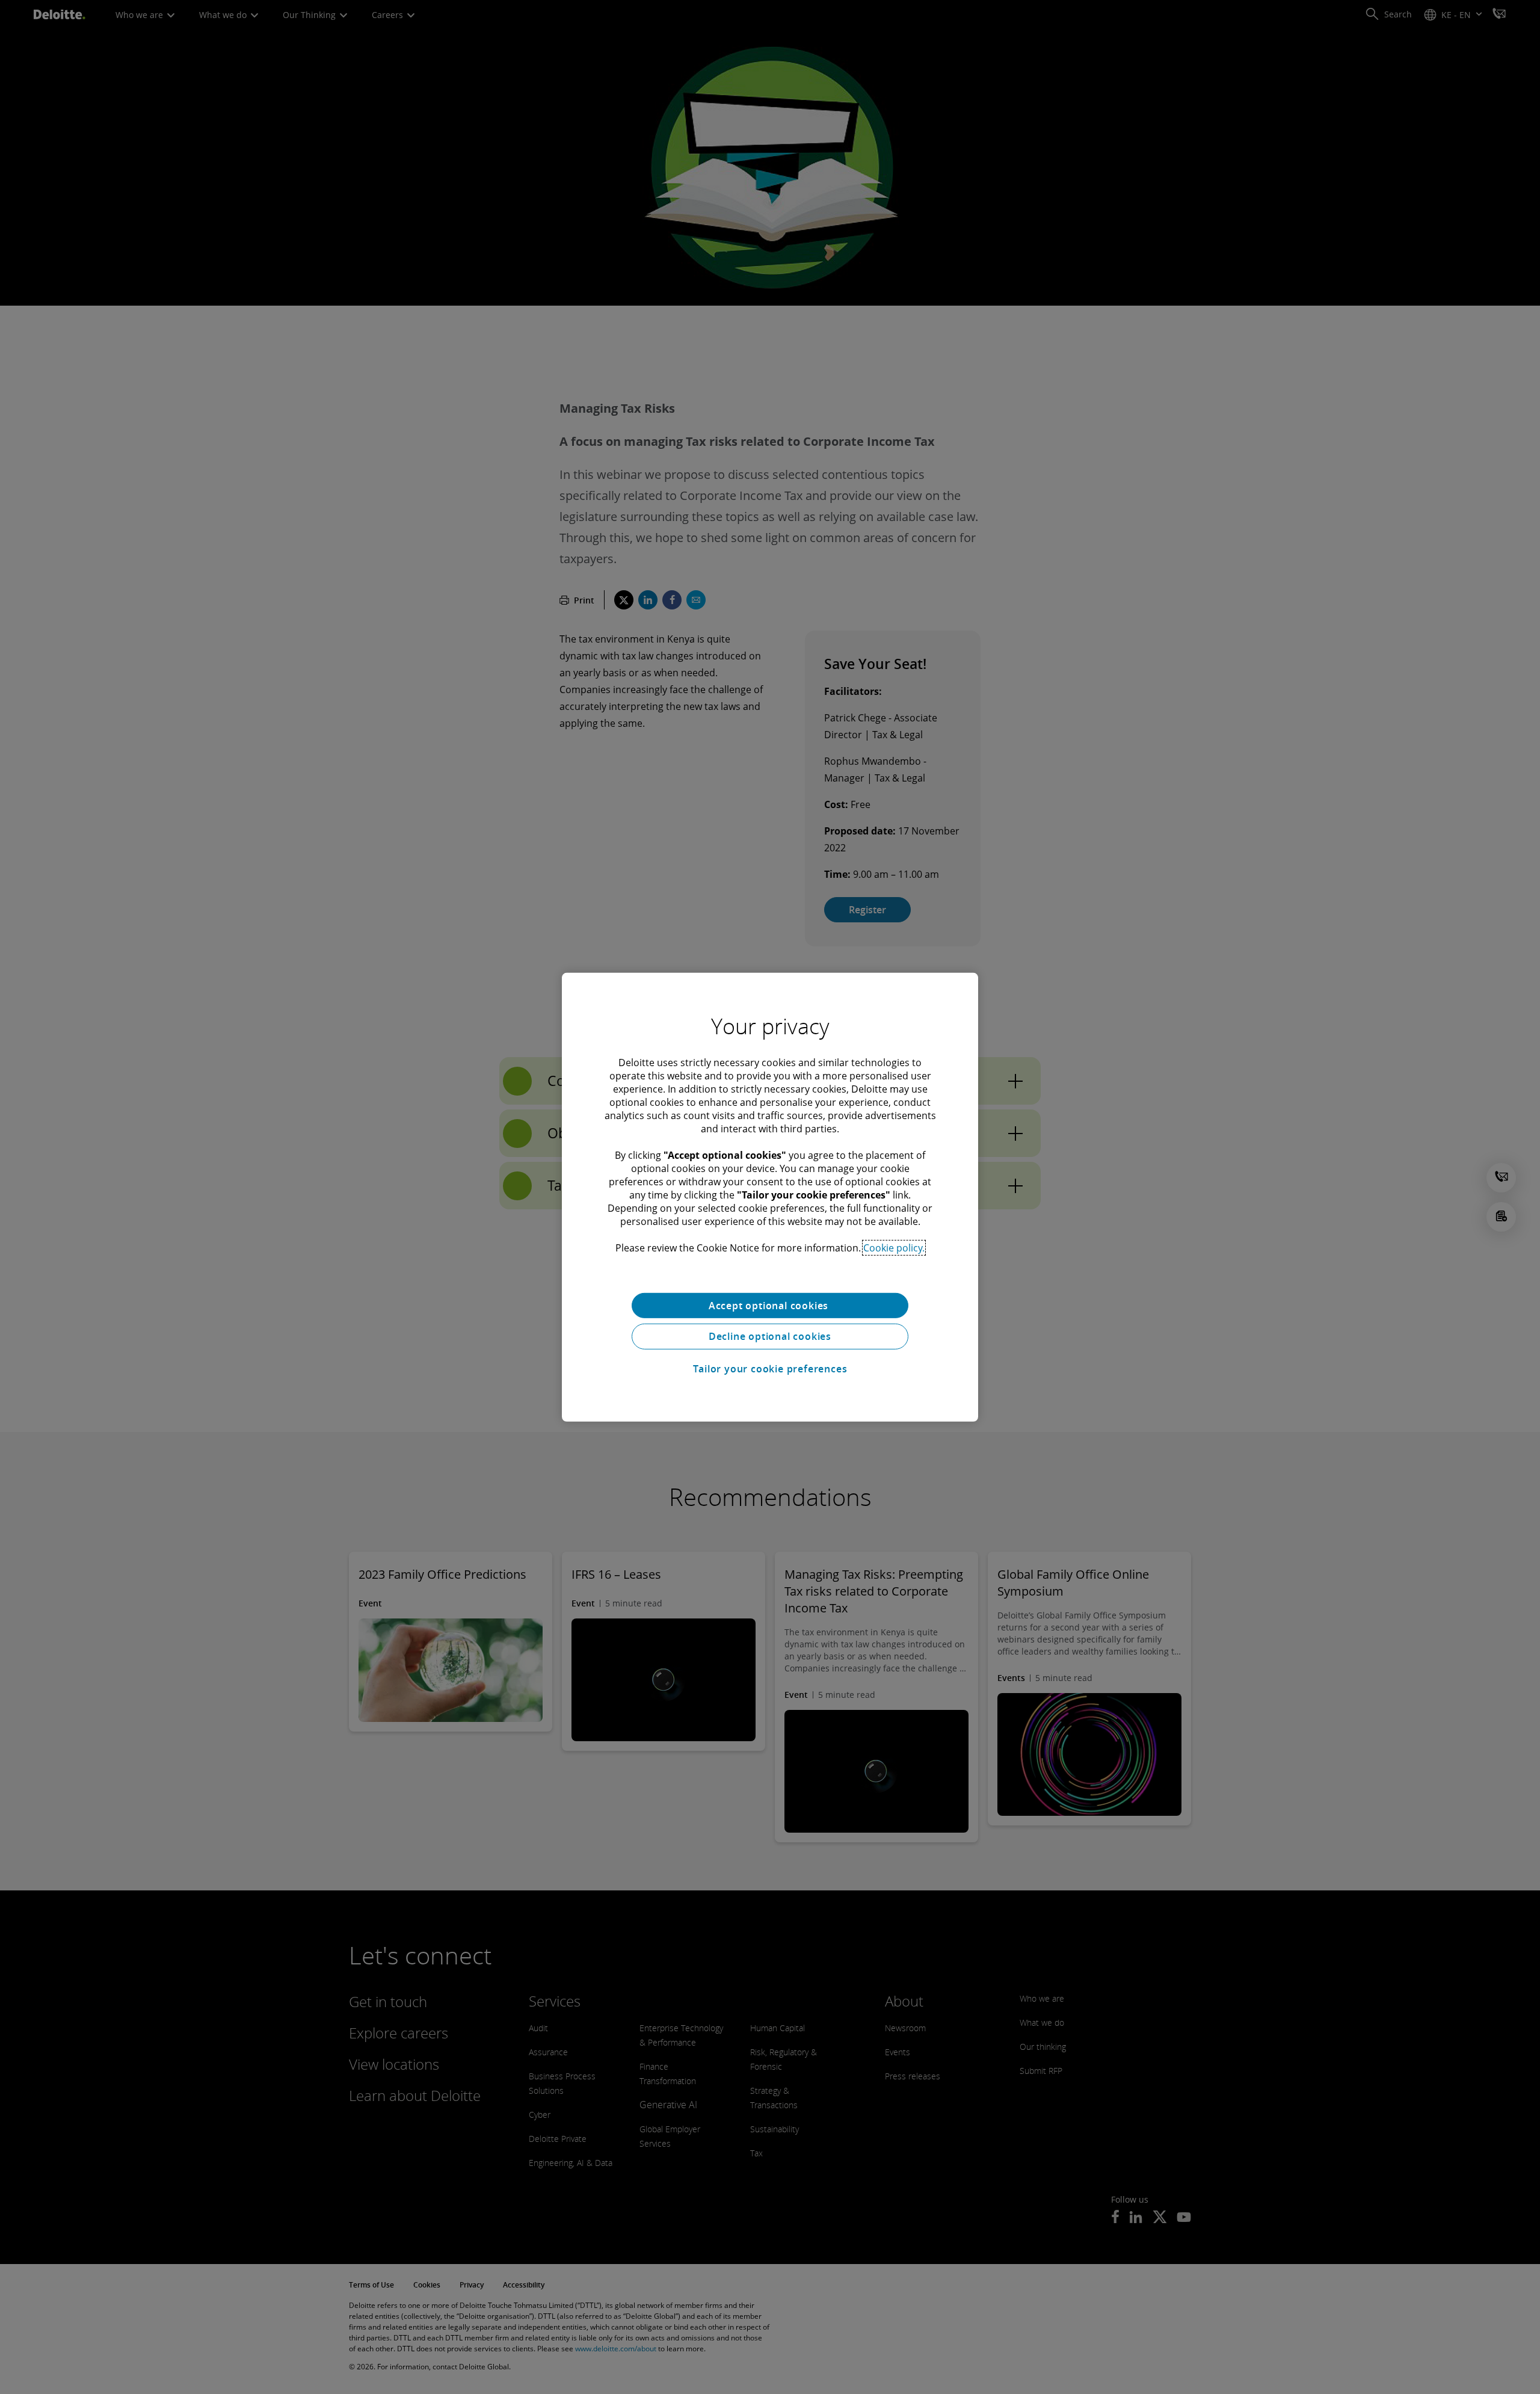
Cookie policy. (894, 1247)
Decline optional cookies (770, 1336)
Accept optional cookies (770, 1305)
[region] (770, 1197)
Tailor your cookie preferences (770, 1369)
